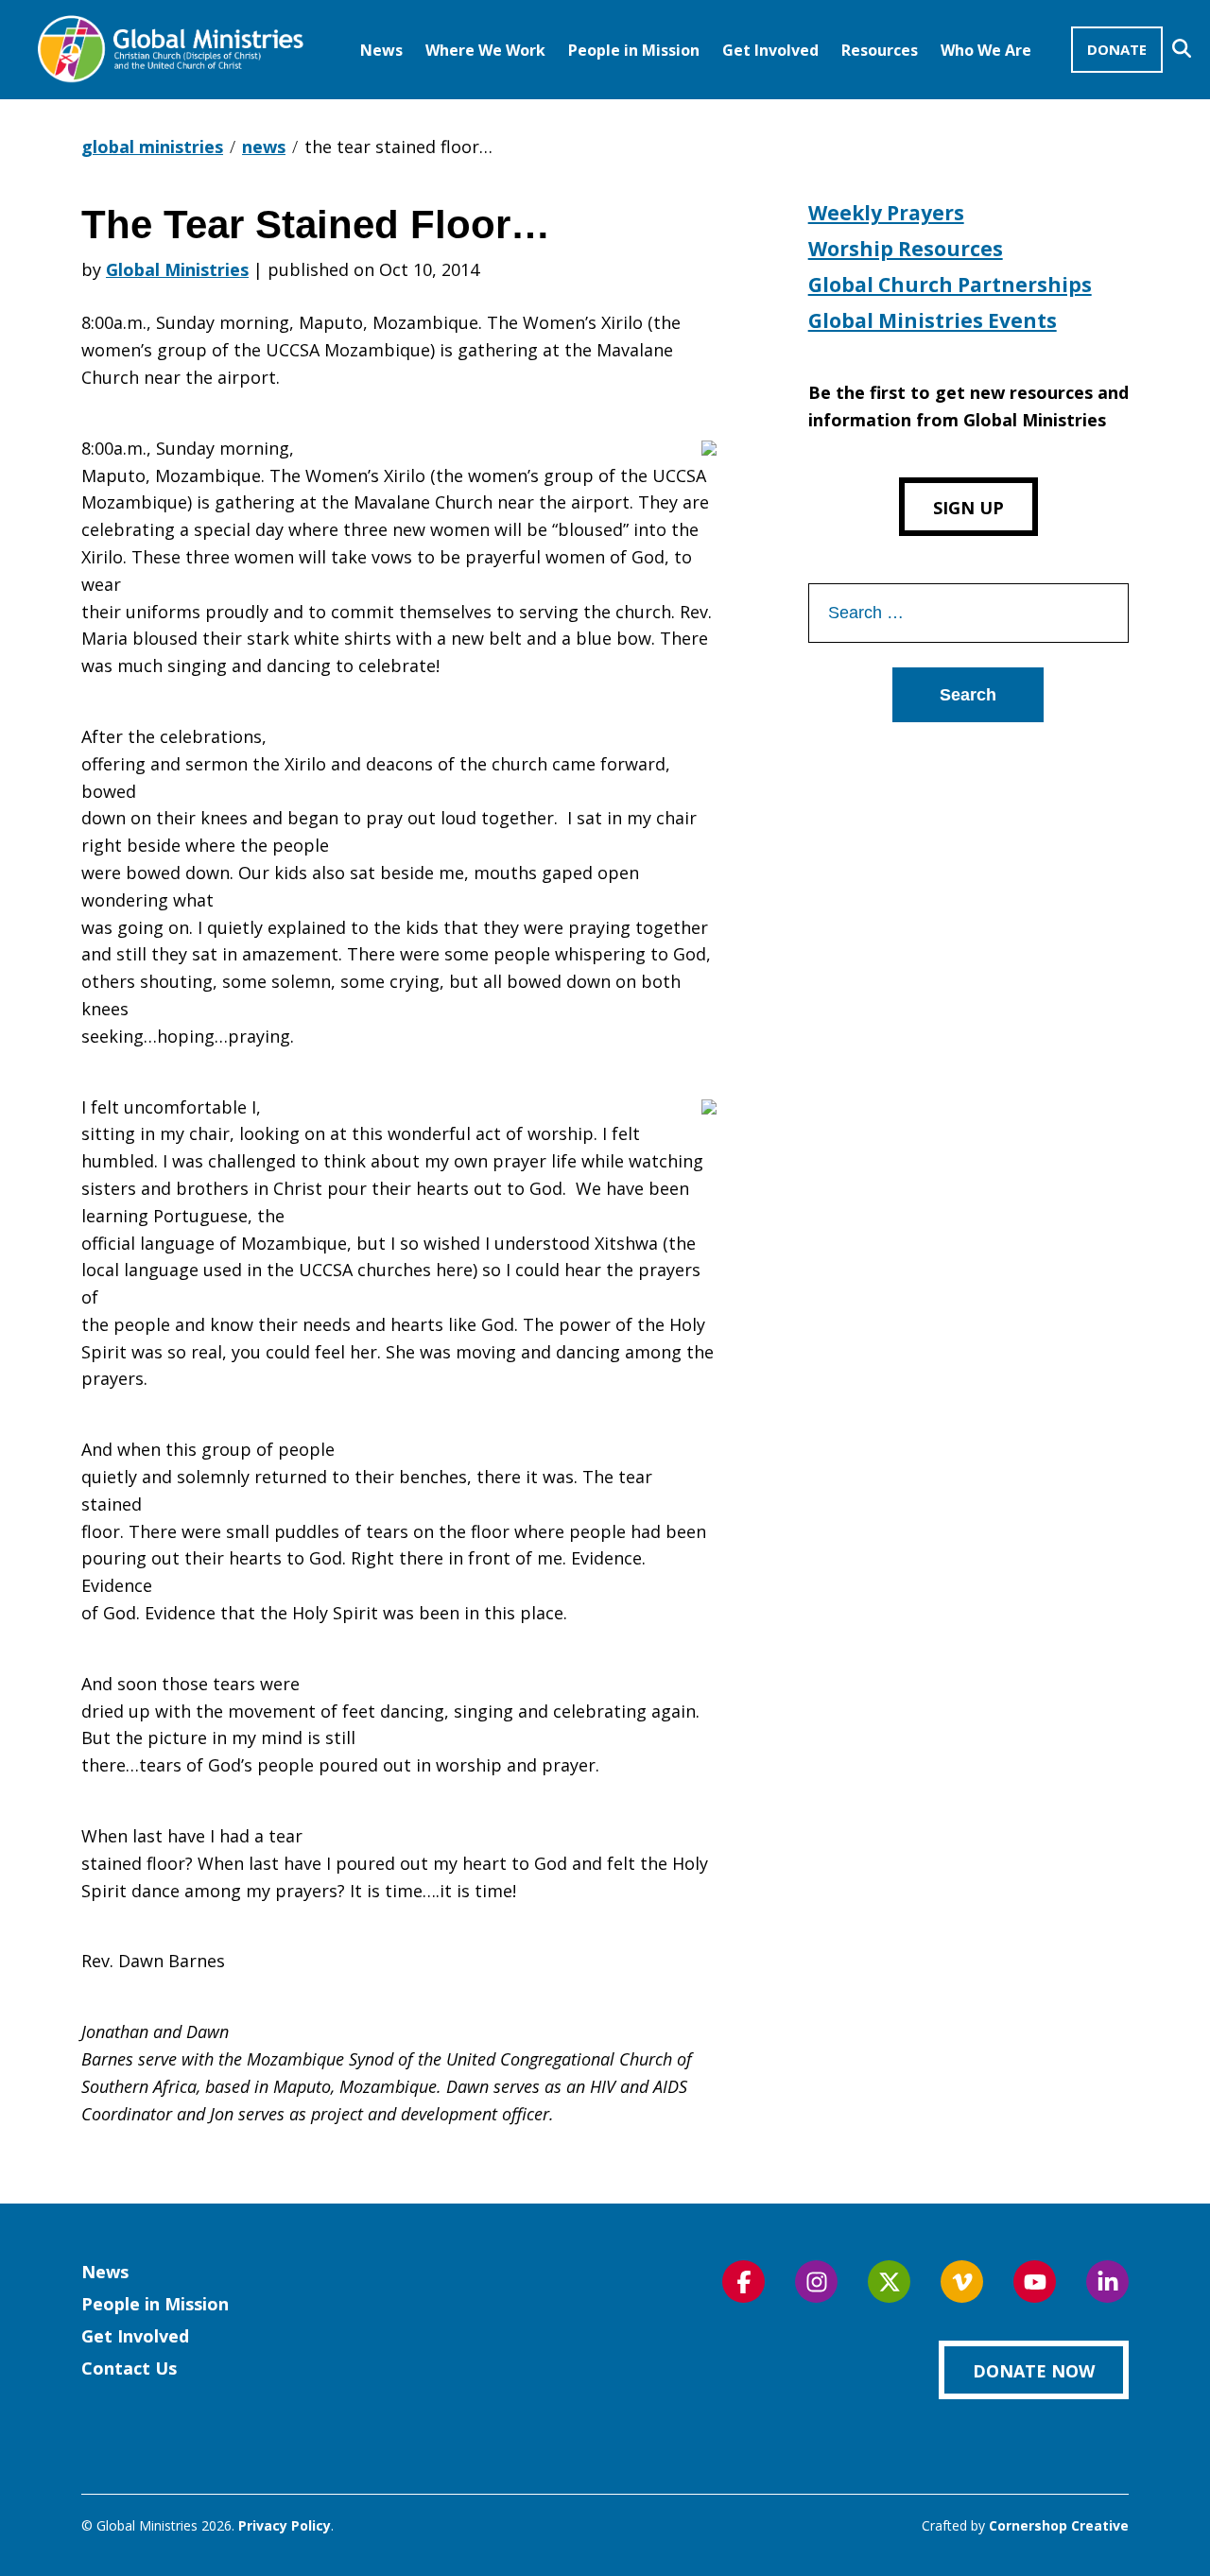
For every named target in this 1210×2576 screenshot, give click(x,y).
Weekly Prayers (886, 213)
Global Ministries (177, 269)
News (381, 50)
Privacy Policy (285, 2525)
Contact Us (129, 2368)
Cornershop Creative (1059, 2525)
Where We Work (485, 50)
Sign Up (968, 508)
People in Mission (634, 50)
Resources (880, 50)
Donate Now (1034, 2371)
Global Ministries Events (933, 320)
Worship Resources (906, 249)
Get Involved (770, 50)
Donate (1117, 49)
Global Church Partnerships (950, 285)
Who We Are (986, 50)
